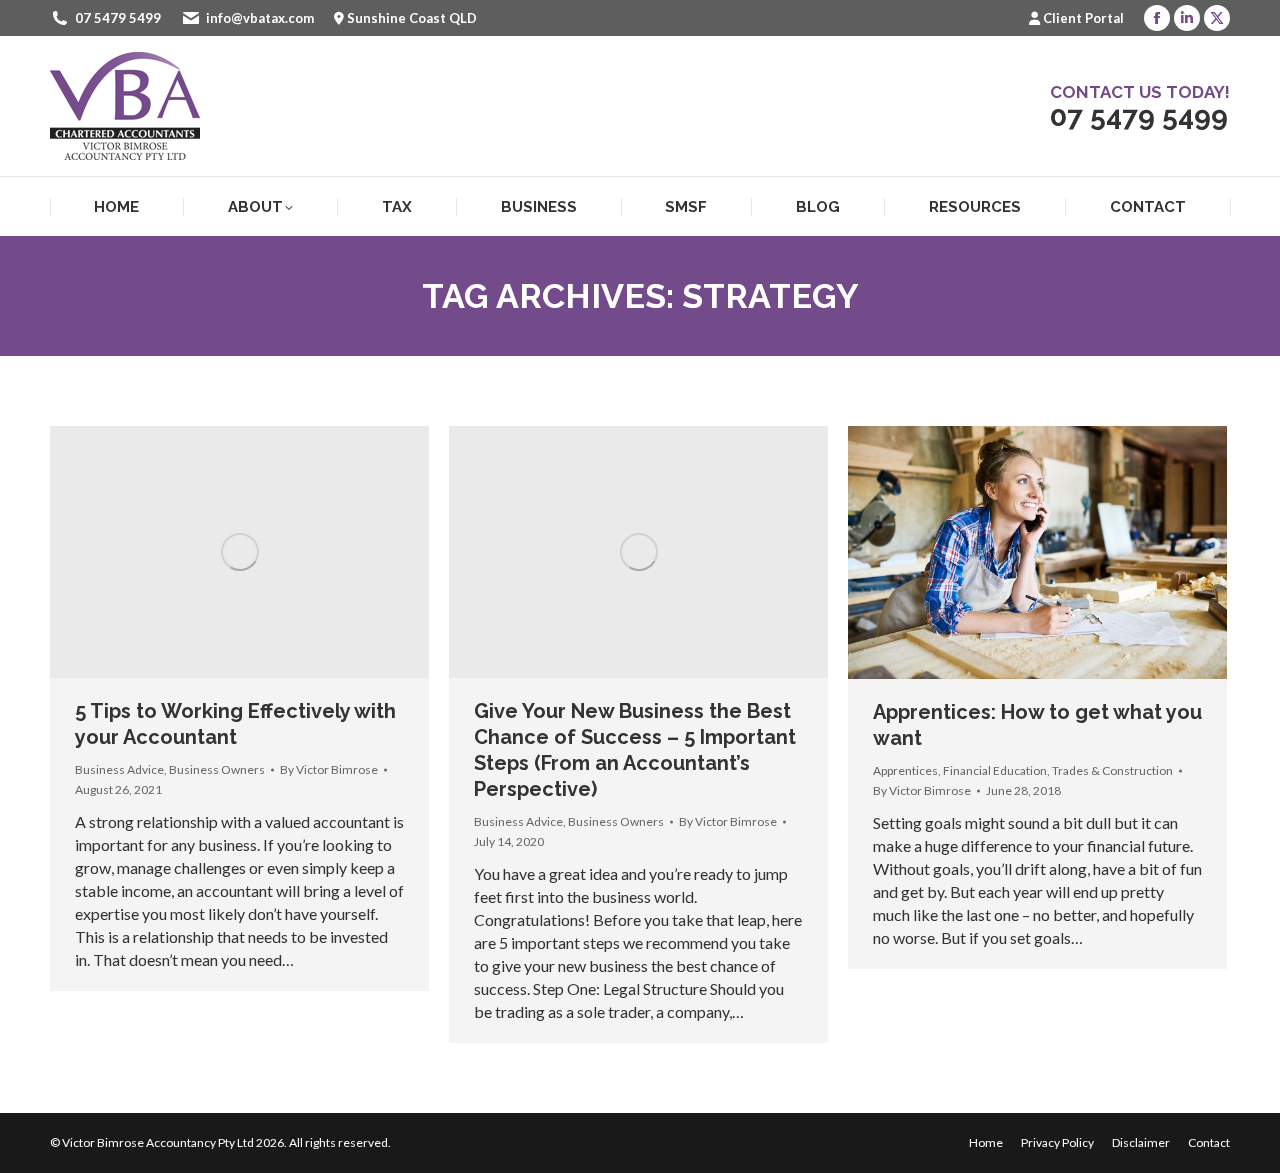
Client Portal (1083, 18)
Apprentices (905, 770)
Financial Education (995, 770)
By (329, 769)
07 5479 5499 (118, 18)
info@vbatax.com (260, 18)
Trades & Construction (1112, 770)
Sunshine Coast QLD (412, 18)
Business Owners (217, 769)
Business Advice (119, 769)
